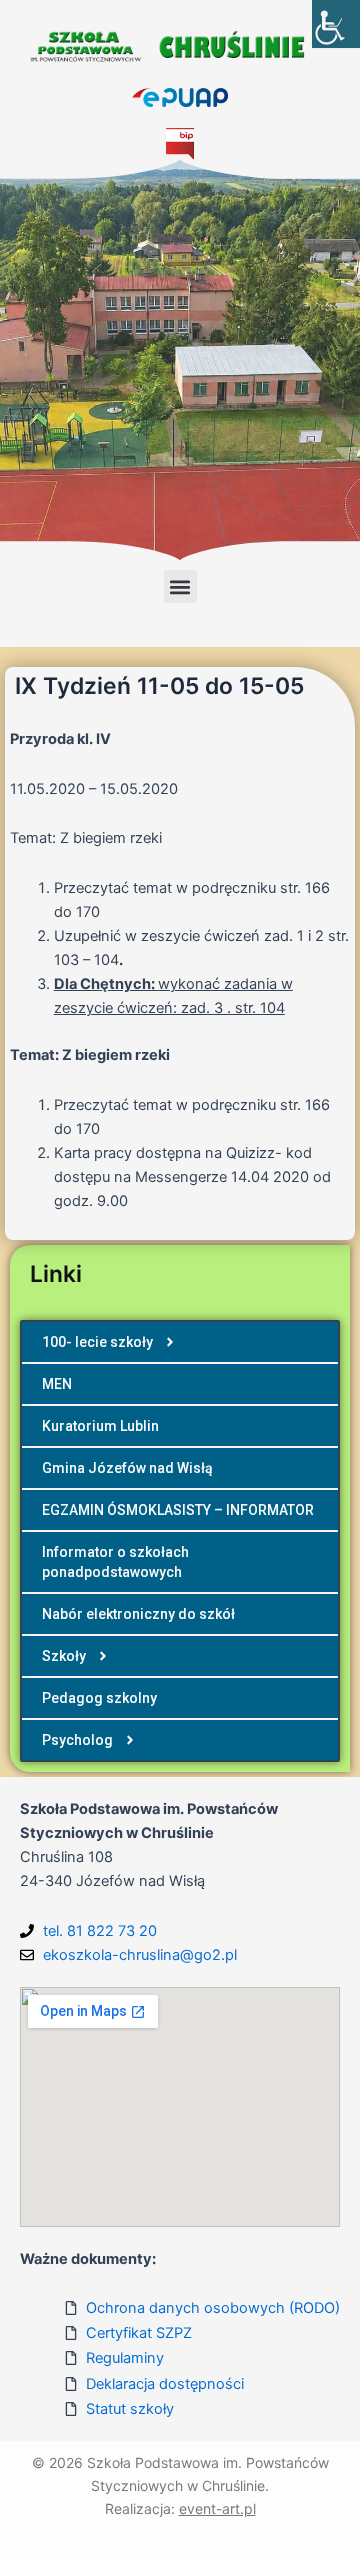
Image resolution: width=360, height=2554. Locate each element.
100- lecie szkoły (97, 1342)
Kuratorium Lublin (100, 1426)
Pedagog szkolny (99, 1698)
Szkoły (64, 1656)
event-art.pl (217, 2508)
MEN (57, 1384)
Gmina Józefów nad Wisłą (127, 1468)
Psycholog (77, 1740)
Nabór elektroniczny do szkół (138, 1614)
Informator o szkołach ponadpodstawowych (115, 1562)
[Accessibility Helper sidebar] (336, 24)
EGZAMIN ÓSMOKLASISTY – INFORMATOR (178, 1510)
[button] (180, 586)
